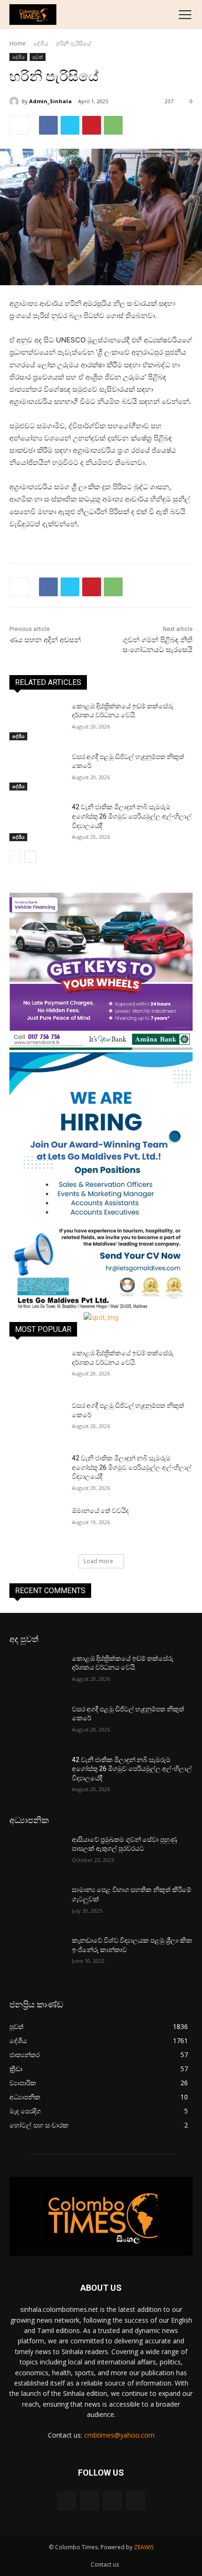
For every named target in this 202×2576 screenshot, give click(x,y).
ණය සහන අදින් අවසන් (45, 640)
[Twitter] (70, 125)
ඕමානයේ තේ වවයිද (100, 1511)
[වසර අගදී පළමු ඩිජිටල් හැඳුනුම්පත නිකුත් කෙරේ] (37, 772)
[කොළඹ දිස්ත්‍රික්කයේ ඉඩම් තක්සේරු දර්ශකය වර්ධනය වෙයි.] (37, 721)
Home (18, 43)
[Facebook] (48, 125)
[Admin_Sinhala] (16, 101)
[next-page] (30, 857)
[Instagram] (89, 2501)
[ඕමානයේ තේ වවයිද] (37, 1526)
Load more (98, 1561)
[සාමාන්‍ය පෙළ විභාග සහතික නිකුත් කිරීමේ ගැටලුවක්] (37, 1905)
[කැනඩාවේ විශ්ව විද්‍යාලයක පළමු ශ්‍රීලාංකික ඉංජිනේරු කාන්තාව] (37, 1955)
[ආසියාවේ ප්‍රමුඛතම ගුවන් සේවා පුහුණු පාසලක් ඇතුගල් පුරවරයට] (37, 1854)
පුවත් (38, 57)
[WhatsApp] (113, 125)
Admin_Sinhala (50, 101)
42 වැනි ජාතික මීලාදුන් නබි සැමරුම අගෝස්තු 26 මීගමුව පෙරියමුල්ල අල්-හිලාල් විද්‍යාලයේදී (132, 816)
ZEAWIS (144, 2547)
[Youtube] (136, 2501)
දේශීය (41, 43)
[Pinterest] (92, 125)
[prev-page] (15, 857)
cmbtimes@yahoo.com (119, 2435)
